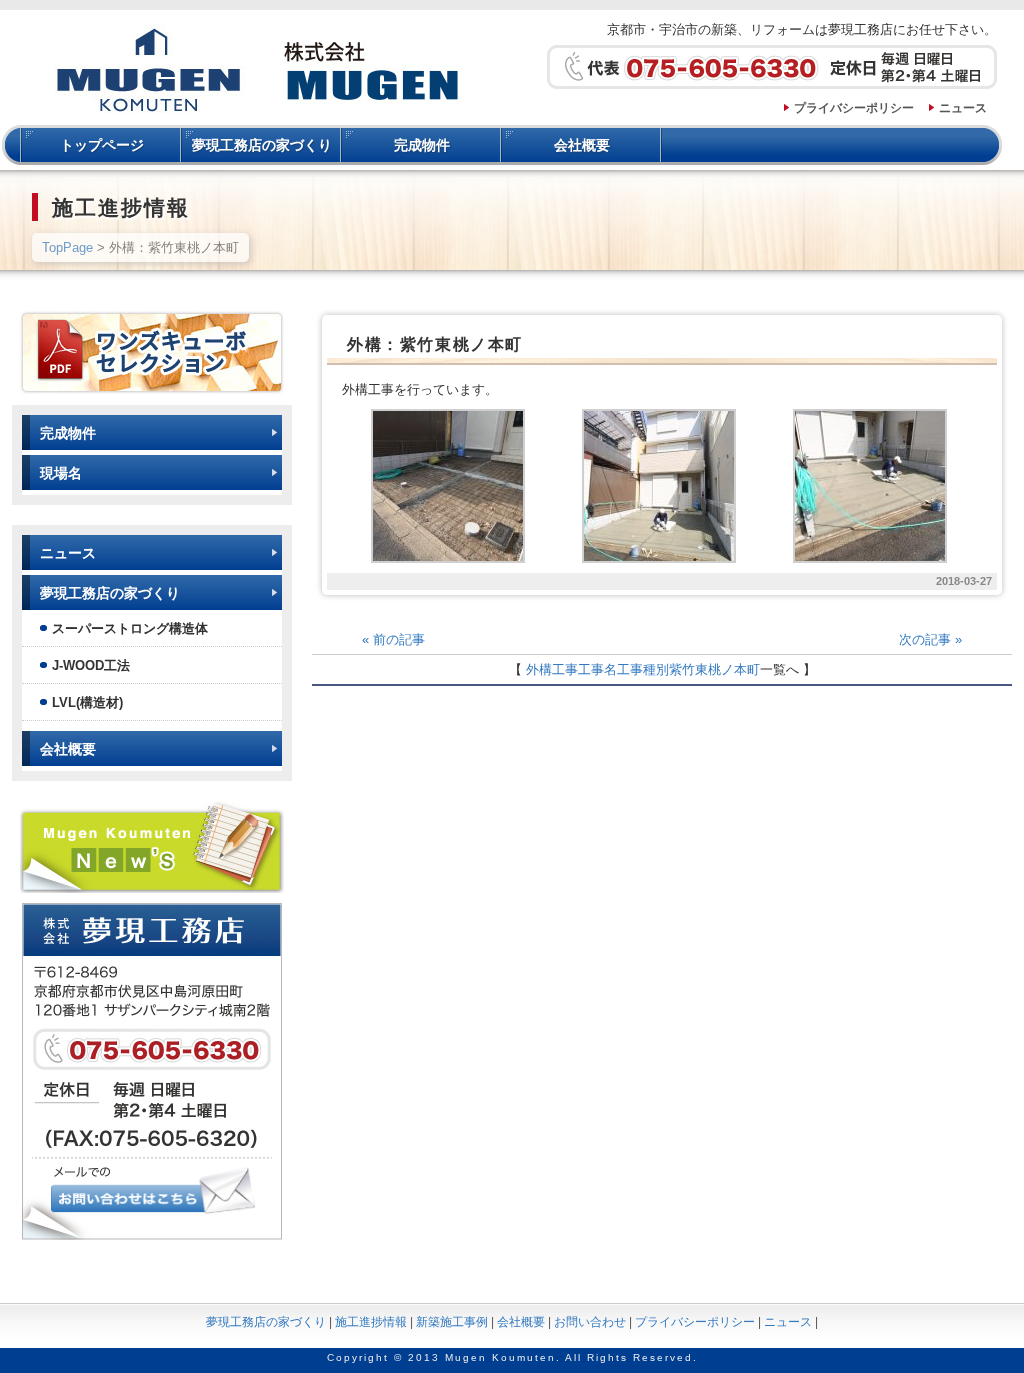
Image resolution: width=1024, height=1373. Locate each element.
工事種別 (643, 669)
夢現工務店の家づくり (262, 145)
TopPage (67, 247)
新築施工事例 (452, 1322)
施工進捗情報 (371, 1322)
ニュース (963, 108)
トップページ (102, 145)
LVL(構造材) (87, 702)
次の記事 (930, 639)
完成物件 (422, 145)
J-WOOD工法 (91, 665)
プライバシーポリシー (854, 108)
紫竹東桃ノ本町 (714, 669)
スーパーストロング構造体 (130, 628)
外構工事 (552, 669)
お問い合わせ (590, 1322)
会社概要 (582, 145)
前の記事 (393, 639)
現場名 (61, 473)
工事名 (597, 669)
